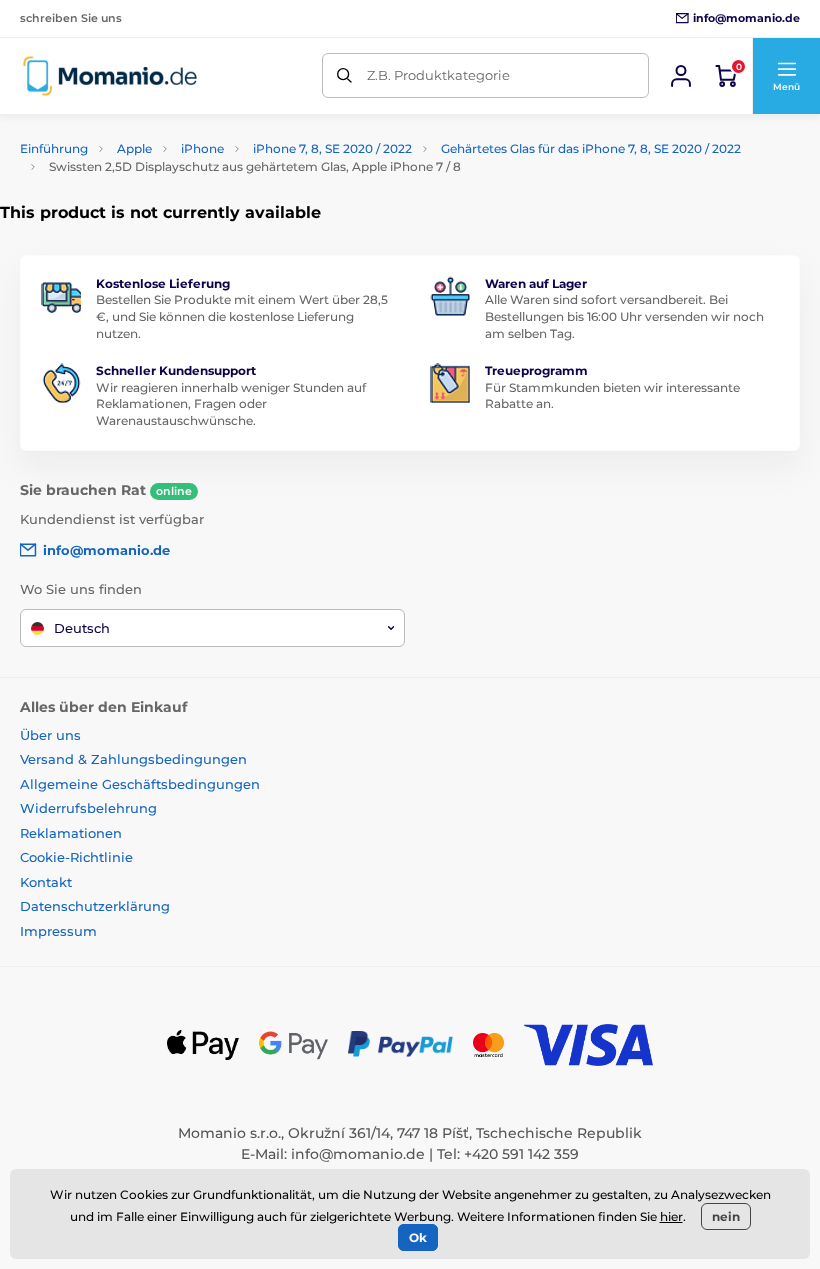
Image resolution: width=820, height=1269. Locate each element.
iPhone (202, 148)
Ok (418, 1237)
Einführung (54, 148)
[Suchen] (344, 75)
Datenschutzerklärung (95, 906)
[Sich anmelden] (681, 76)
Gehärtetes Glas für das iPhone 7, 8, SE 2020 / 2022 (591, 148)
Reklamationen (71, 833)
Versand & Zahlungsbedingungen (133, 759)
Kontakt (46, 882)
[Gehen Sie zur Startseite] (110, 75)
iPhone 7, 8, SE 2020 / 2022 (332, 148)
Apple (134, 148)
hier (671, 1216)
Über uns (50, 735)
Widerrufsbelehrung (88, 808)
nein (726, 1216)
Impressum (58, 931)
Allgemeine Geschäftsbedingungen (140, 784)
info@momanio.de (358, 1154)
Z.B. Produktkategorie (438, 75)
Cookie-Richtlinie (76, 857)
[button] (786, 76)
